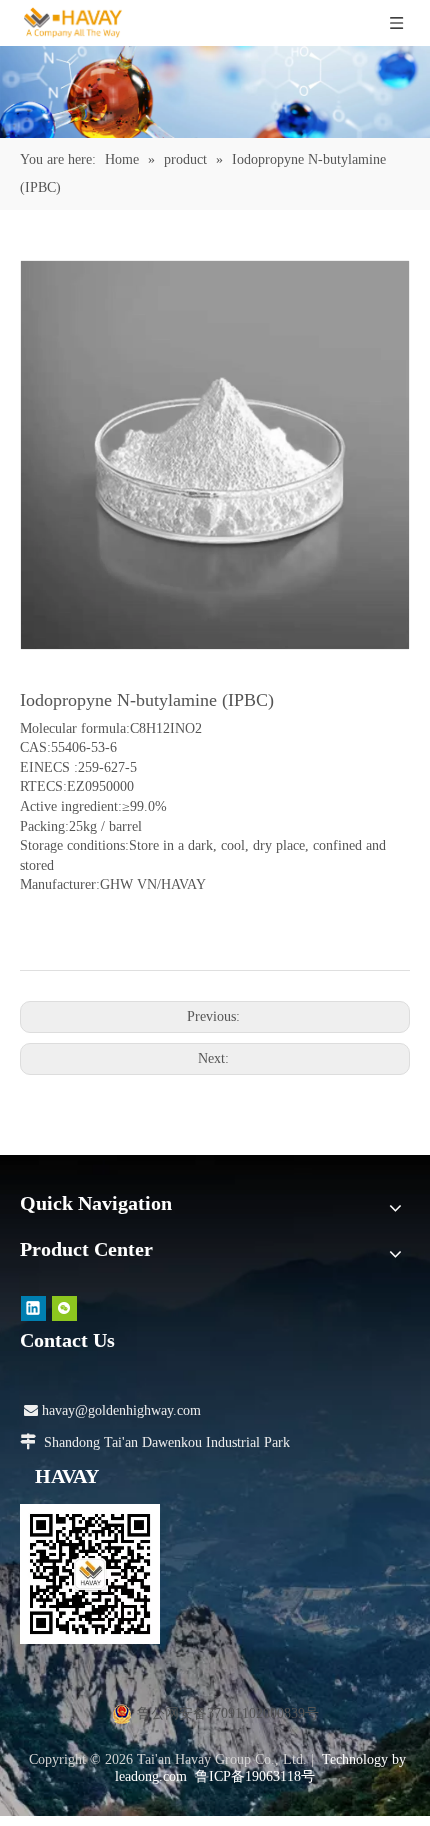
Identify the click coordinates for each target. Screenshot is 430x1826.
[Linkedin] (33, 1308)
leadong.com (151, 1776)
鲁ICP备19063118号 (255, 1776)
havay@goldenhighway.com (112, 1410)
